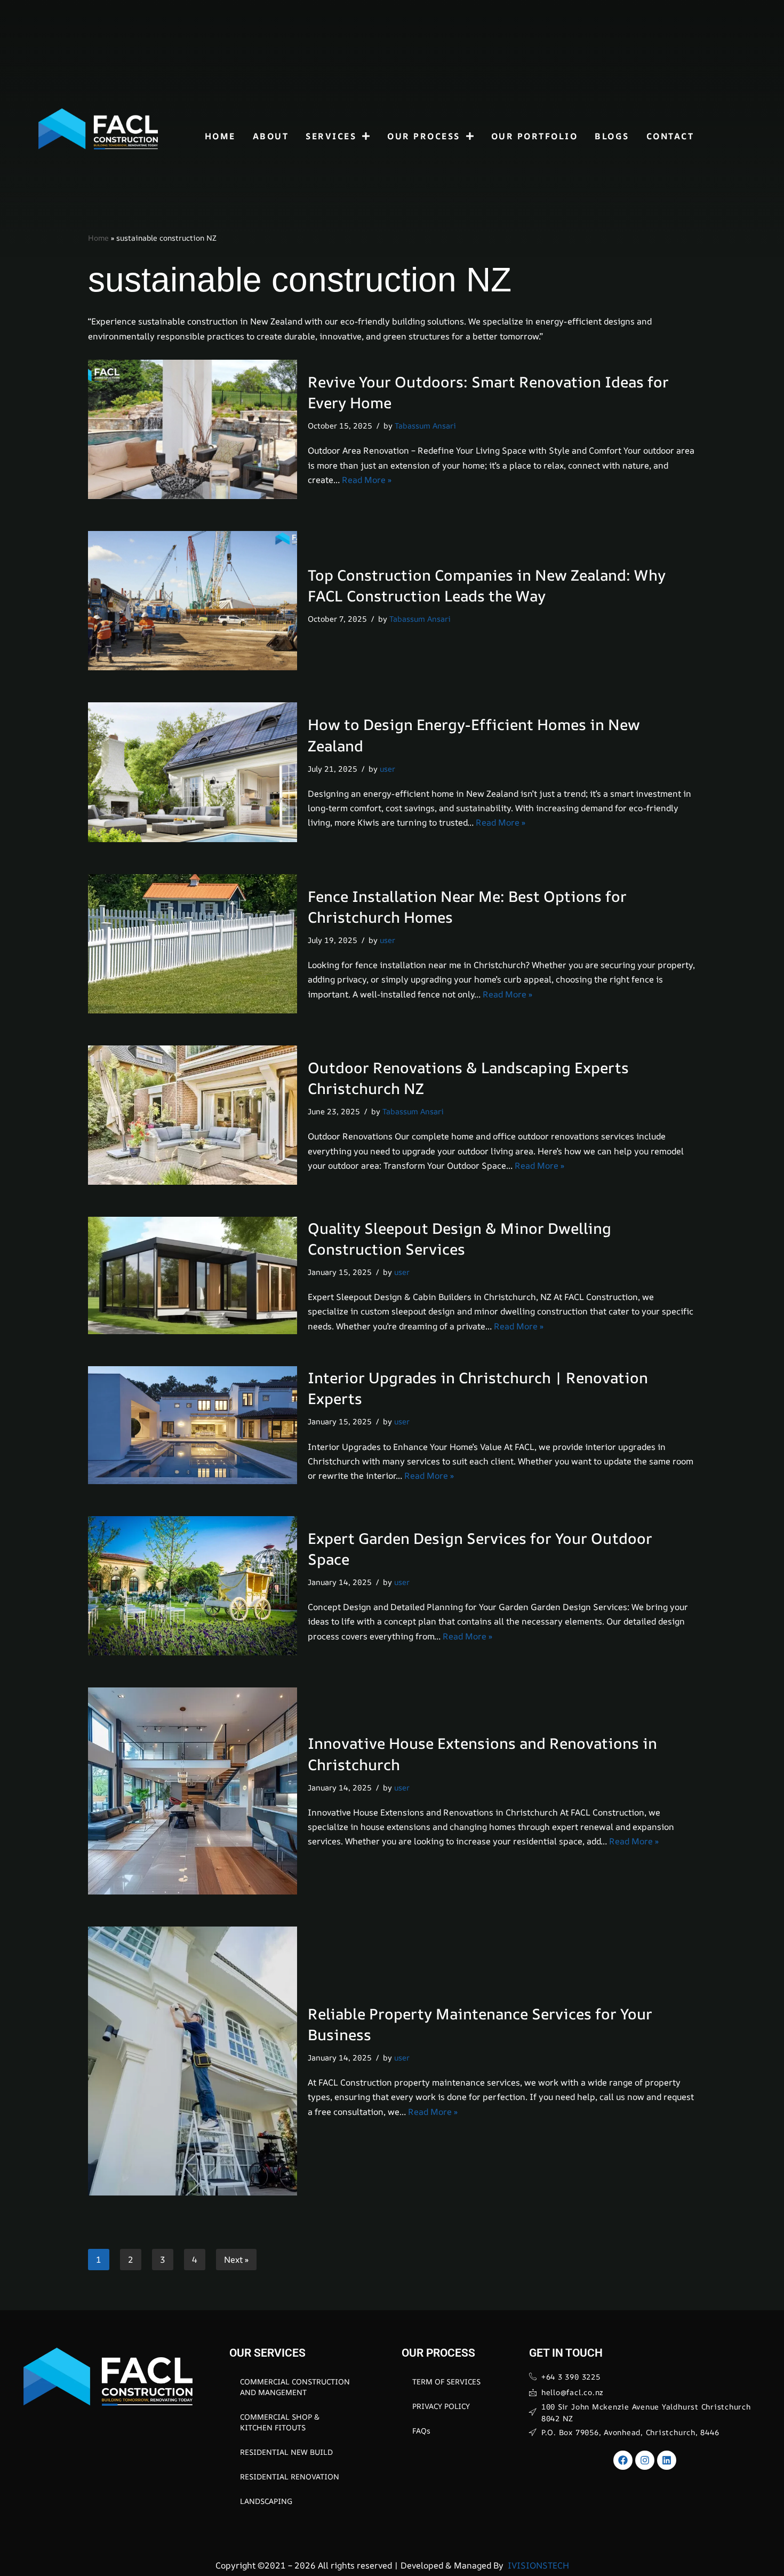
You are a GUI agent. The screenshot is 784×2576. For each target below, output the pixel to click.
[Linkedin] (667, 2460)
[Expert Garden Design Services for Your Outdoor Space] (193, 1586)
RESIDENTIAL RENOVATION (290, 2476)
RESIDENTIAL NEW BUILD (286, 2452)
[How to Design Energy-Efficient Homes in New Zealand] (193, 772)
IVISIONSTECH (537, 2565)
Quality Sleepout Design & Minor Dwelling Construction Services (459, 1238)
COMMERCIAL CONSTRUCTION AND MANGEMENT (295, 2387)
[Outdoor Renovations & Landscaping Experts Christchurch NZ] (193, 1115)
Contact (670, 136)
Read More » (367, 480)
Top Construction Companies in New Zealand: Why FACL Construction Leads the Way (487, 585)
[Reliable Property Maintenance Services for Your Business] (193, 2061)
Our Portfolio (535, 136)
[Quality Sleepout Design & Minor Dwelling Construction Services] (193, 1275)
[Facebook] (623, 2460)
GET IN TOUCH (566, 2353)
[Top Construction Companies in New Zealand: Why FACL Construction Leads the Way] (193, 601)
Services (331, 136)
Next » (236, 2260)
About (271, 136)
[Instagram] (645, 2460)
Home (220, 136)
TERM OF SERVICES (446, 2381)
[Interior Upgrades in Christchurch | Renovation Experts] (193, 1425)
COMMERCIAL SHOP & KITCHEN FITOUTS (280, 2422)
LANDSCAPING (266, 2501)
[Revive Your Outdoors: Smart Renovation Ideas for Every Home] (193, 429)
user (387, 769)
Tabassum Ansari (425, 426)
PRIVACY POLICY (441, 2406)
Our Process (424, 136)
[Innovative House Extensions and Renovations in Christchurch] (193, 1791)
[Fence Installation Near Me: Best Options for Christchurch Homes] (193, 944)
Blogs (612, 136)
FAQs (421, 2431)
